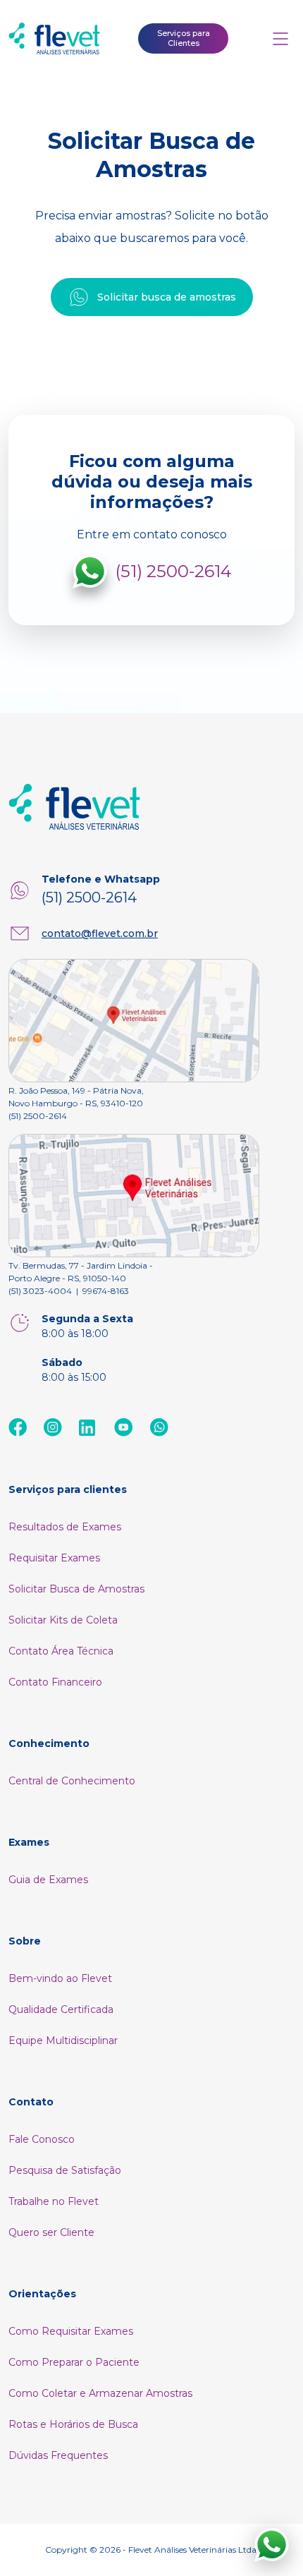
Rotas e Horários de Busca (73, 2424)
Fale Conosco (42, 2139)
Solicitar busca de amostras (167, 297)
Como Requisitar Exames (71, 2331)
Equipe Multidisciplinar (63, 2040)
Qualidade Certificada (61, 2009)
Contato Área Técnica (61, 1651)
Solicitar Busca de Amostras (76, 1589)
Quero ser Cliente (51, 2232)
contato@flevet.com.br (100, 933)
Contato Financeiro (55, 1682)
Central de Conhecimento (72, 1781)
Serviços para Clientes (184, 38)
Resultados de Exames (65, 1527)
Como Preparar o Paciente (74, 2362)
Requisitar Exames (54, 1558)
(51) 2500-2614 (174, 571)
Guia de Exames (48, 1880)
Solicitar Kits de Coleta (63, 1620)
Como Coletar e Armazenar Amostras (100, 2393)
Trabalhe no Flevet (54, 2201)
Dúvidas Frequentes (58, 2455)
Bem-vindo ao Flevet (60, 1978)
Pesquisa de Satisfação (65, 2170)
